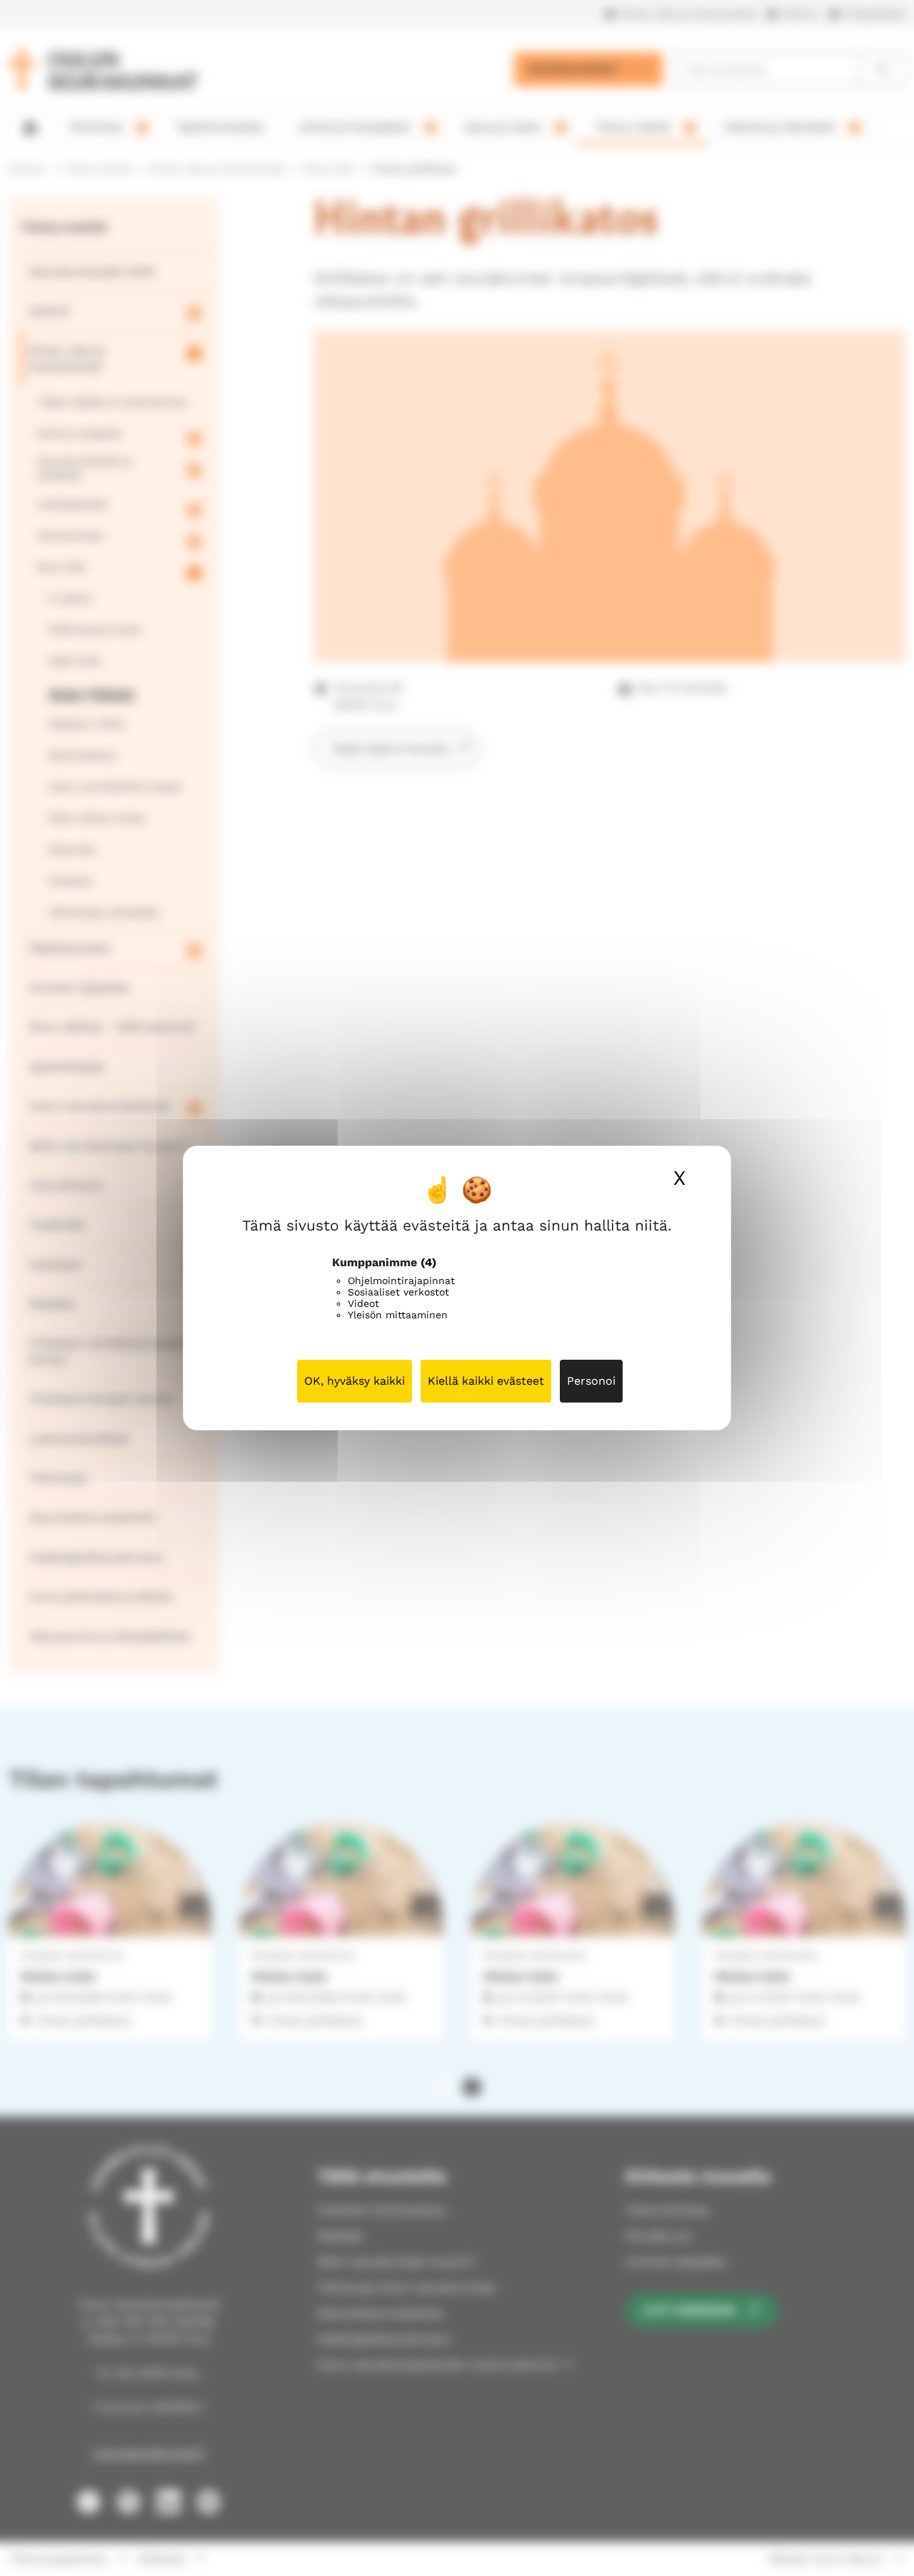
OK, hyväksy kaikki (355, 1381)
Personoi (591, 1381)
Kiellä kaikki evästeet (486, 1381)
